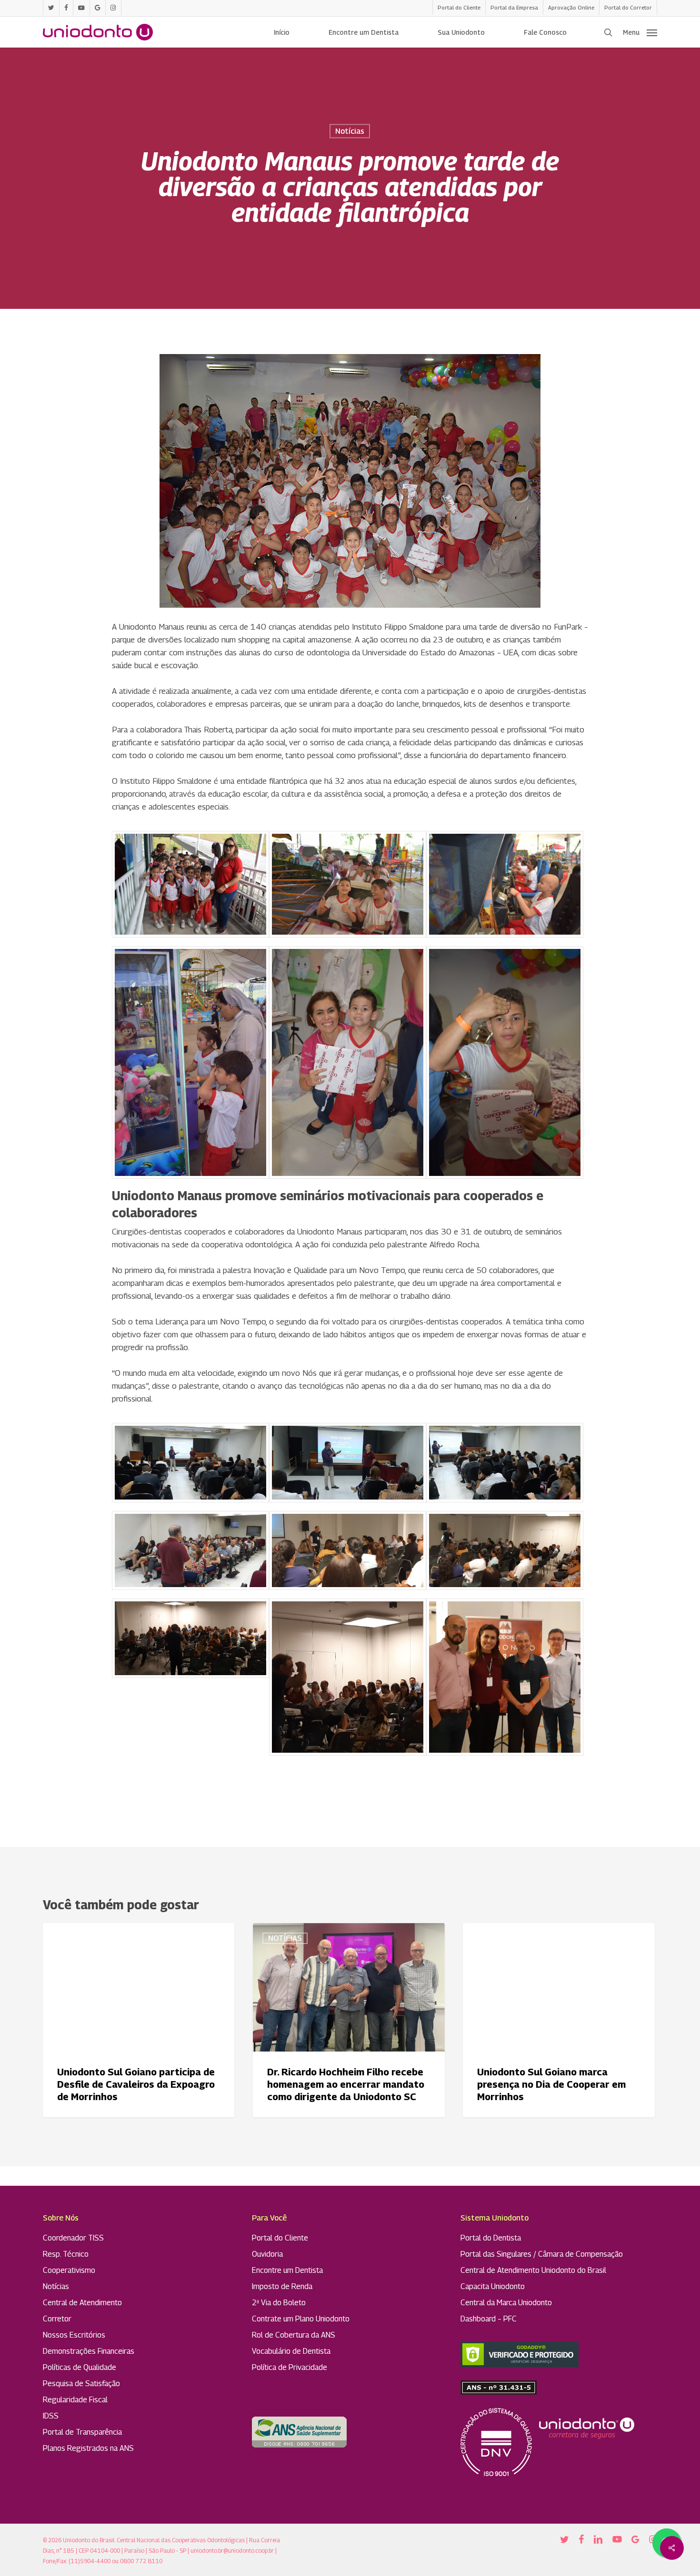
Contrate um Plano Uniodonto (301, 2319)
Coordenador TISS (73, 2238)
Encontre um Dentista (287, 2270)
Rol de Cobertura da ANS (294, 2335)
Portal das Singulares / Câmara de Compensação (542, 2254)
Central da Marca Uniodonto (506, 2303)
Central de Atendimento (82, 2303)
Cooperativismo (69, 2270)
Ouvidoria (267, 2254)
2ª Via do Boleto (279, 2303)
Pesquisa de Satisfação (81, 2384)
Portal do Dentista (491, 2238)
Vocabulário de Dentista (291, 2351)
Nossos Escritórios (74, 2335)
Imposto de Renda (282, 2286)
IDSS (51, 2416)
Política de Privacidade (290, 2367)
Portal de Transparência (82, 2432)
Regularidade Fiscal (75, 2400)
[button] (640, 32)
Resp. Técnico (66, 2254)
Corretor (57, 2319)
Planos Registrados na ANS (88, 2448)
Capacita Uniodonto (493, 2286)
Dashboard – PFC (489, 2319)
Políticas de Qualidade (80, 2367)
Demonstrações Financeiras (89, 2351)
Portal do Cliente (280, 2238)
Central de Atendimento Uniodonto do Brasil (533, 2270)
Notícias (350, 131)
